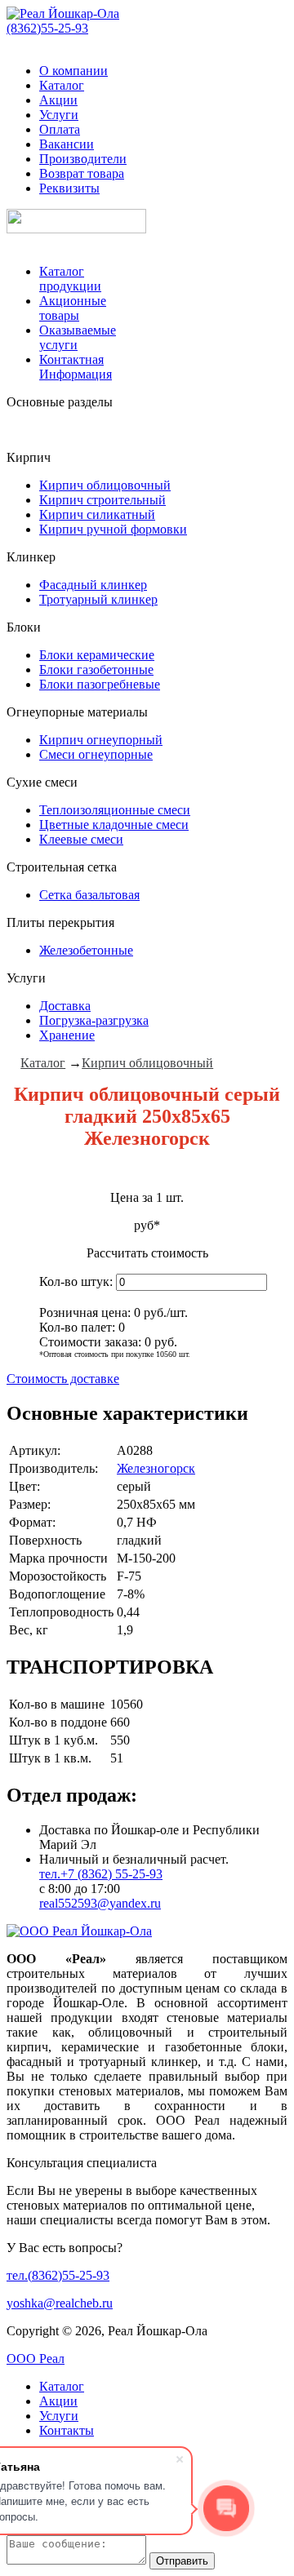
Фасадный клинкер (93, 585)
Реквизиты (69, 188)
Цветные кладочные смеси (114, 825)
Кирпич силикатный (97, 514)
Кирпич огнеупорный (101, 740)
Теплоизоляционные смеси (115, 810)
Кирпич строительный (102, 500)
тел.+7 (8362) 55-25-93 (101, 1874)
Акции (58, 100)
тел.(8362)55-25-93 (58, 2275)
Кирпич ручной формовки (113, 529)
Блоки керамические (97, 655)
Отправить (182, 2561)
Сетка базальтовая (89, 895)
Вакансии (67, 144)
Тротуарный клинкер (98, 599)
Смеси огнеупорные (96, 754)
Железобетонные (86, 950)
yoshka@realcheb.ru (60, 2303)
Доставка (65, 1006)
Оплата (60, 129)
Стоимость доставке (63, 1379)
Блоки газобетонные (96, 669)
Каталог (62, 85)
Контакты (67, 2430)
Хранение (67, 1035)
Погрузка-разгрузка (94, 1020)
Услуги (59, 115)
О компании (73, 71)
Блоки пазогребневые (100, 684)
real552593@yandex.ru (100, 1903)
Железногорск (156, 1468)
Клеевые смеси (81, 839)
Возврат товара (82, 173)
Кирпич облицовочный (105, 485)
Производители (83, 159)
